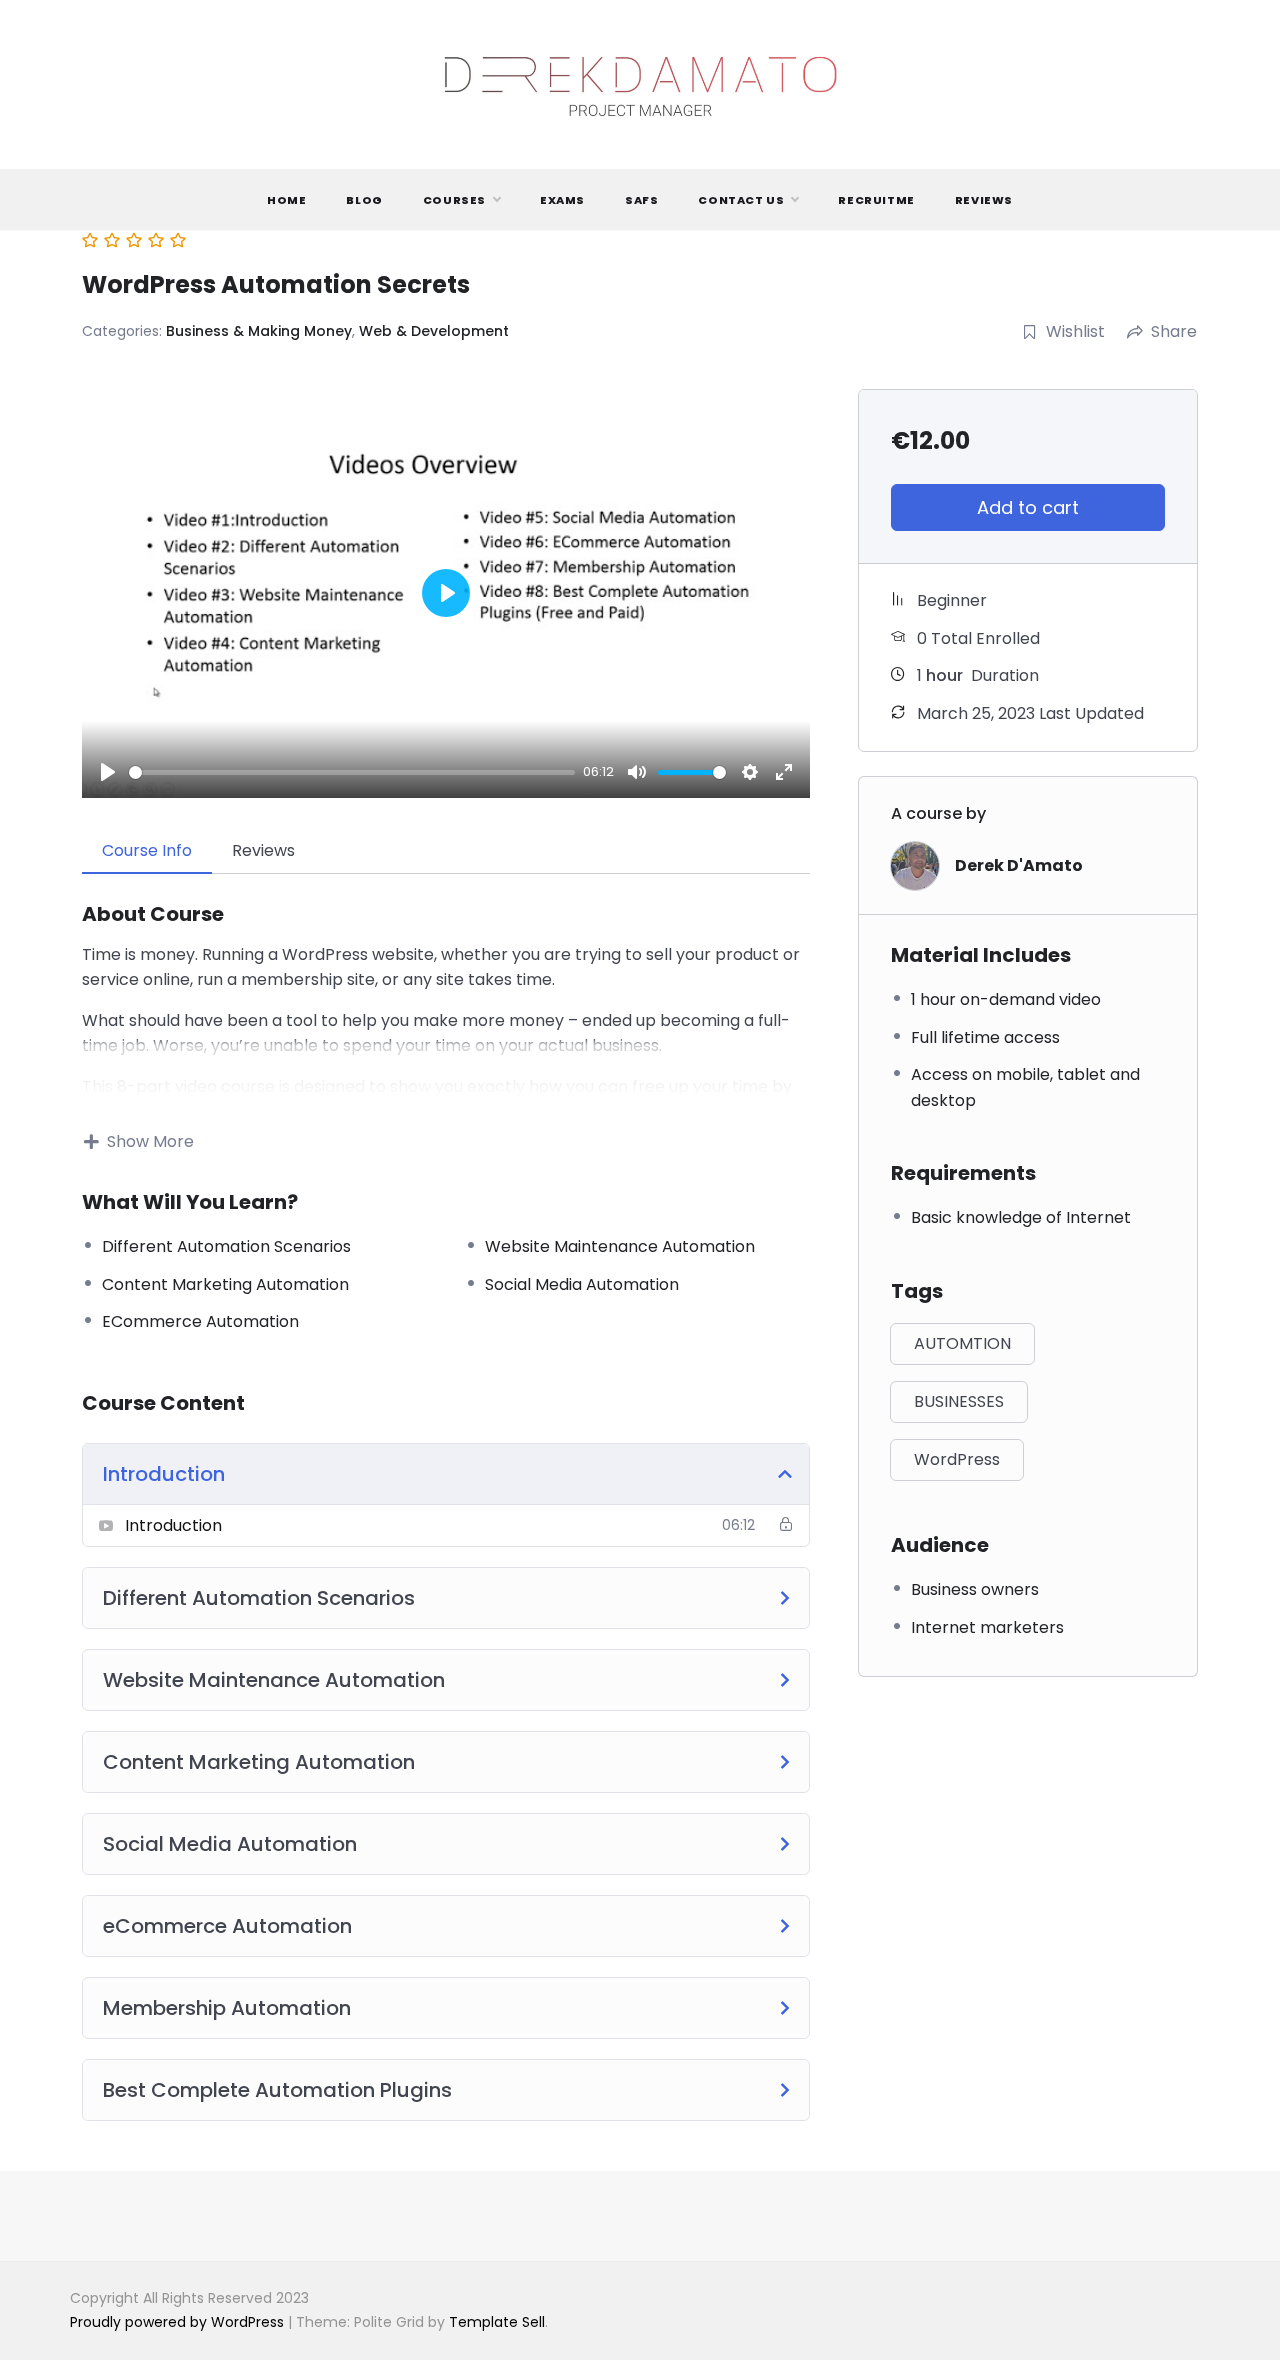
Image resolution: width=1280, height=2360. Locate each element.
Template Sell (497, 2322)
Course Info (147, 850)
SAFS (641, 200)
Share (1174, 331)
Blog (364, 200)
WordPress (957, 1459)
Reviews (984, 200)
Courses (454, 200)
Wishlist (1075, 331)
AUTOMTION (962, 1343)
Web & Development (434, 331)
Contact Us (741, 200)
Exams (562, 200)
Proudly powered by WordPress (179, 2322)
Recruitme (876, 200)
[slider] (352, 772)
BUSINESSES (959, 1401)
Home (286, 200)
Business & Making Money (259, 331)
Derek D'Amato (1019, 865)
